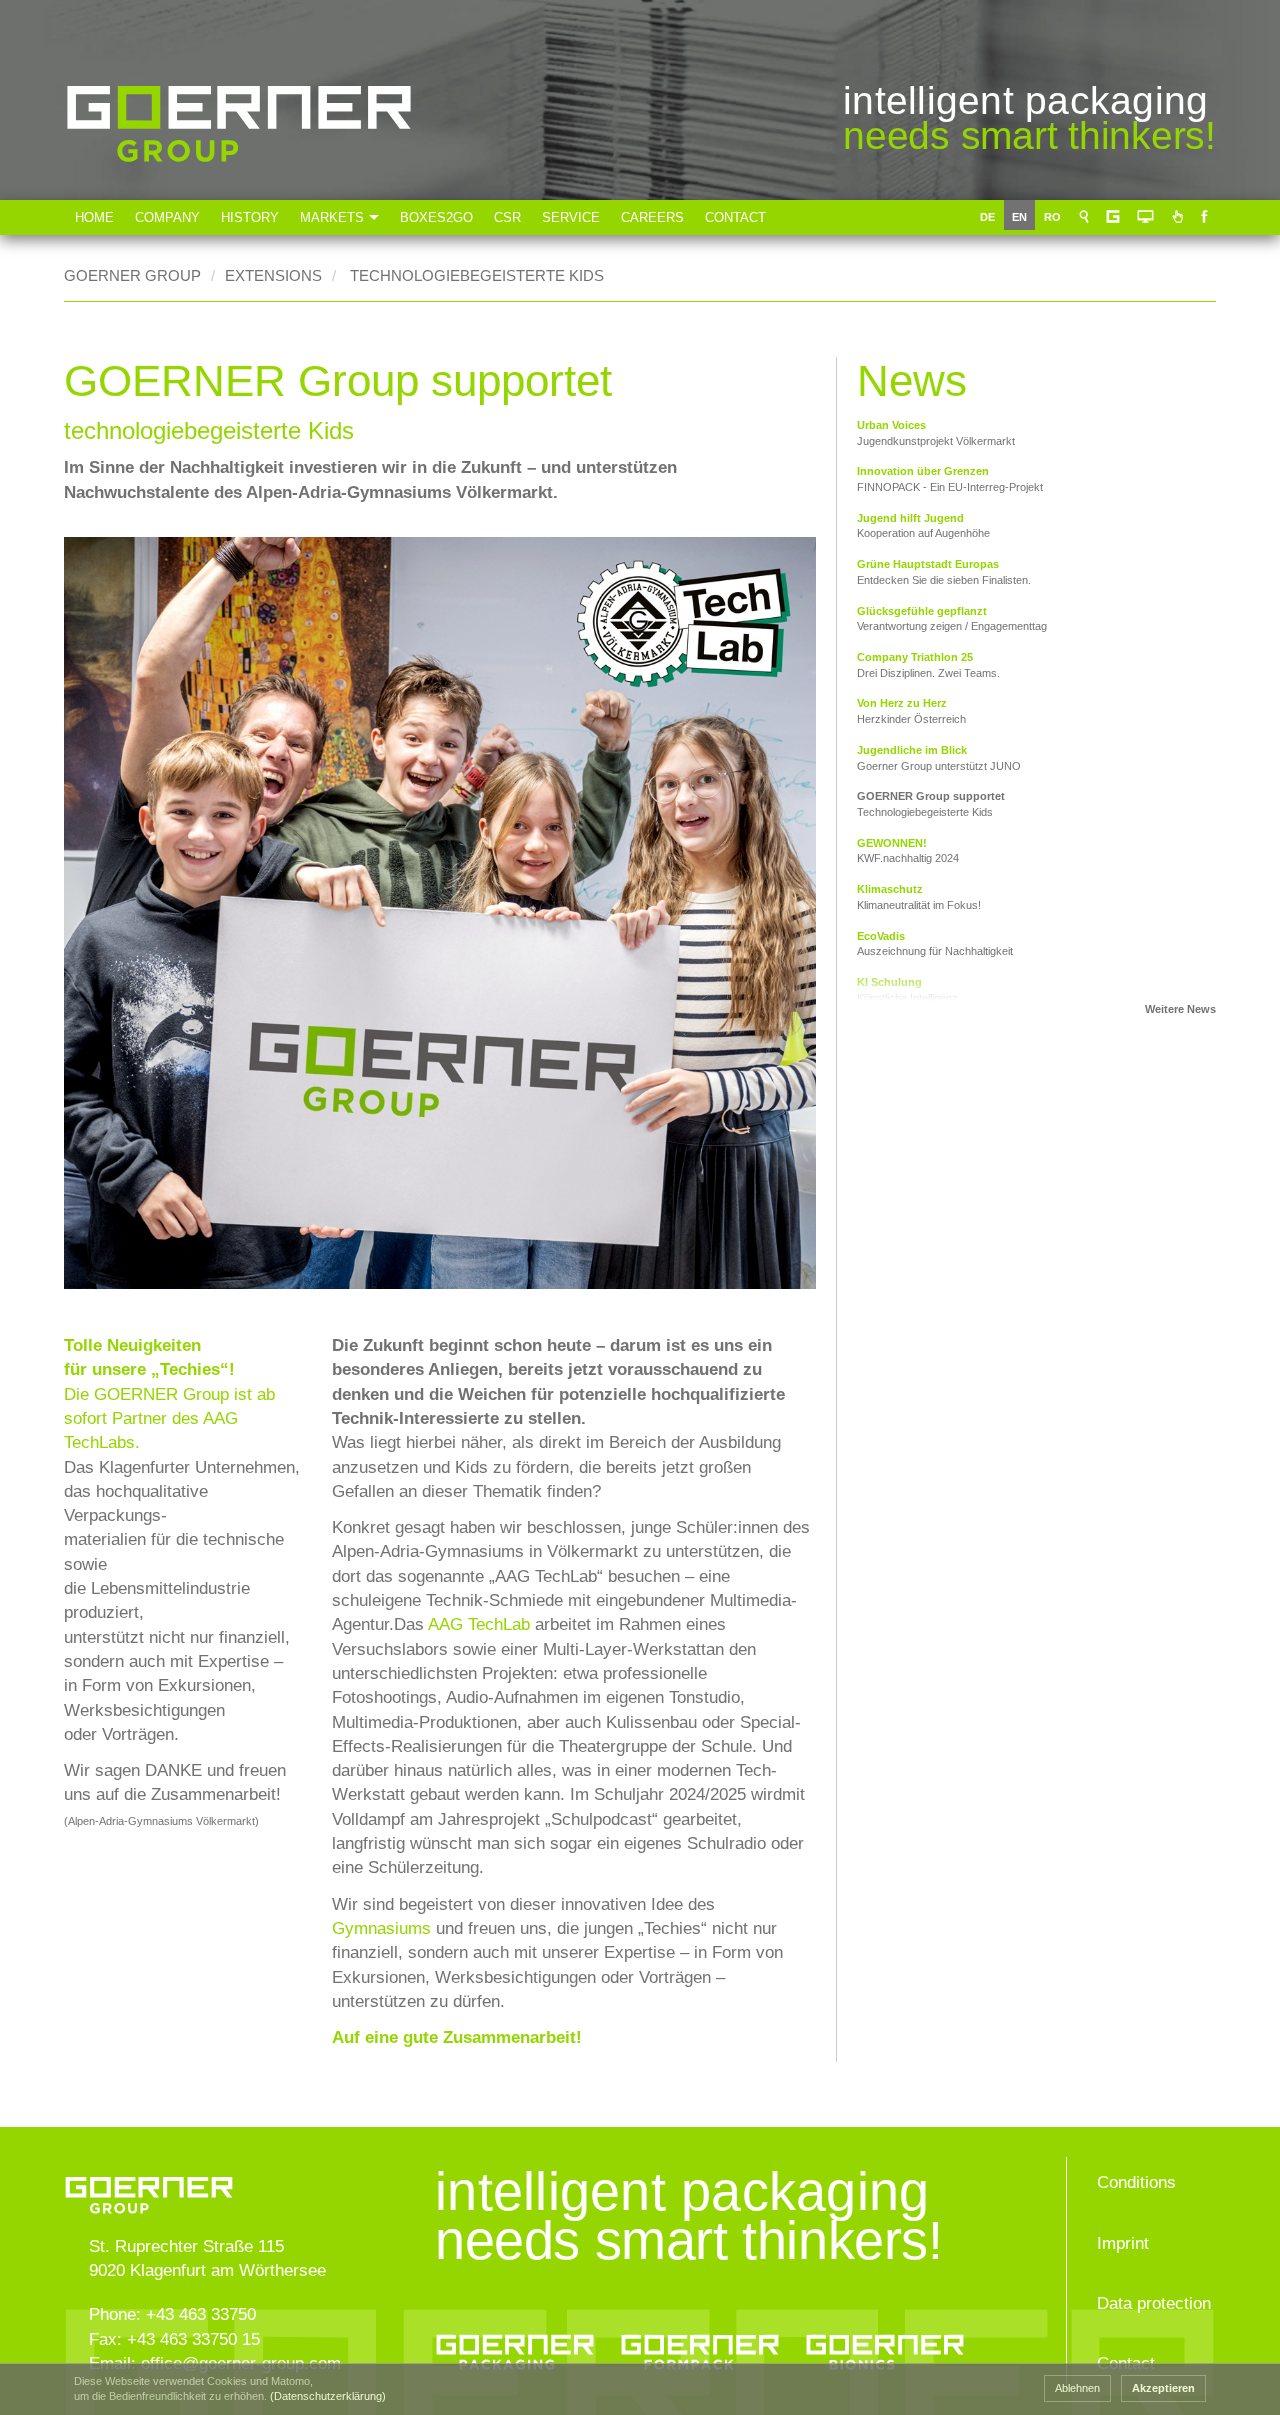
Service (571, 217)
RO (1056, 217)
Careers (652, 217)
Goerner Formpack (700, 2346)
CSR (507, 217)
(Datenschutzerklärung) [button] (328, 2396)
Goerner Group (239, 192)
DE (991, 217)
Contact (735, 217)
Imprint (1123, 2243)
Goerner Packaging (515, 2346)
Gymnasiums (384, 1928)
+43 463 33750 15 (193, 2339)
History (250, 217)
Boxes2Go (436, 217)
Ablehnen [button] (1077, 2388)
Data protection (1154, 2303)
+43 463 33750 (201, 2314)
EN (1023, 217)
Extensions (273, 275)
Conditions (1136, 2182)
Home (94, 217)
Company (167, 217)
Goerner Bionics (885, 2346)
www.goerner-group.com (202, 2172)
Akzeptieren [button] (1163, 2388)
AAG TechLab (479, 1624)
